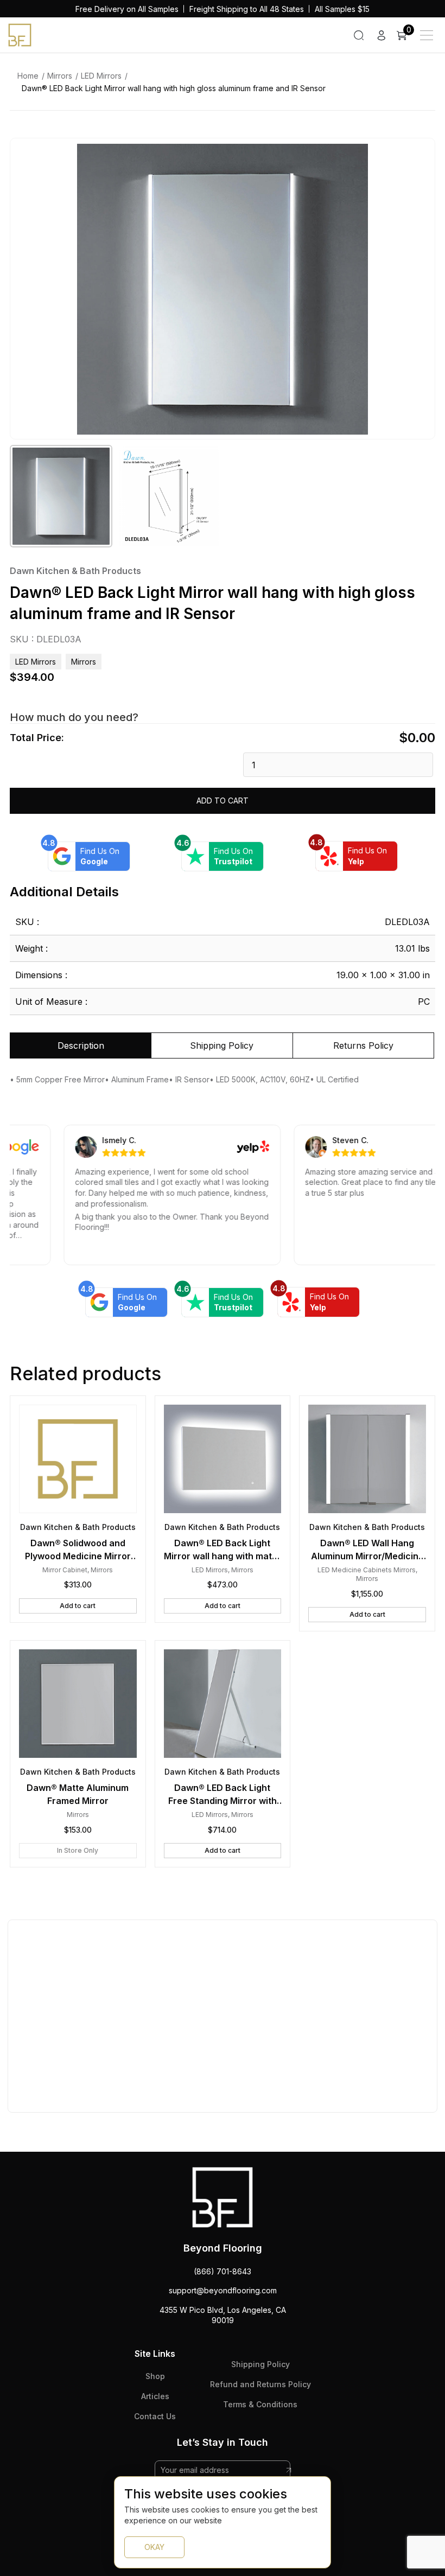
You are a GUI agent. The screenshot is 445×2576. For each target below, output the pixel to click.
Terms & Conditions (260, 2404)
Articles (155, 2396)
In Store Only (78, 1850)
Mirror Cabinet (65, 1570)
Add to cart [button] (78, 1606)
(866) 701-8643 (223, 2271)
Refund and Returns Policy (260, 2384)
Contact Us (155, 2416)
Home (28, 76)
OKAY (154, 2547)
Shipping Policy (260, 2364)
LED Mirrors (101, 76)
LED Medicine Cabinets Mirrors (367, 1570)
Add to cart (223, 801)
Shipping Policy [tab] (222, 1045)
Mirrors (60, 76)
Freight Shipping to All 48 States (247, 9)
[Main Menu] (427, 35)
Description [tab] (81, 1045)
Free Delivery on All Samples (127, 9)
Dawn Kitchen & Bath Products (75, 571)
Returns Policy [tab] (363, 1045)
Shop (155, 2376)
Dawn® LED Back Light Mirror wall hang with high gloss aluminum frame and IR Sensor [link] (174, 88)
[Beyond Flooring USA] (20, 34)
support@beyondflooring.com (223, 2290)
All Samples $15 (342, 9)
